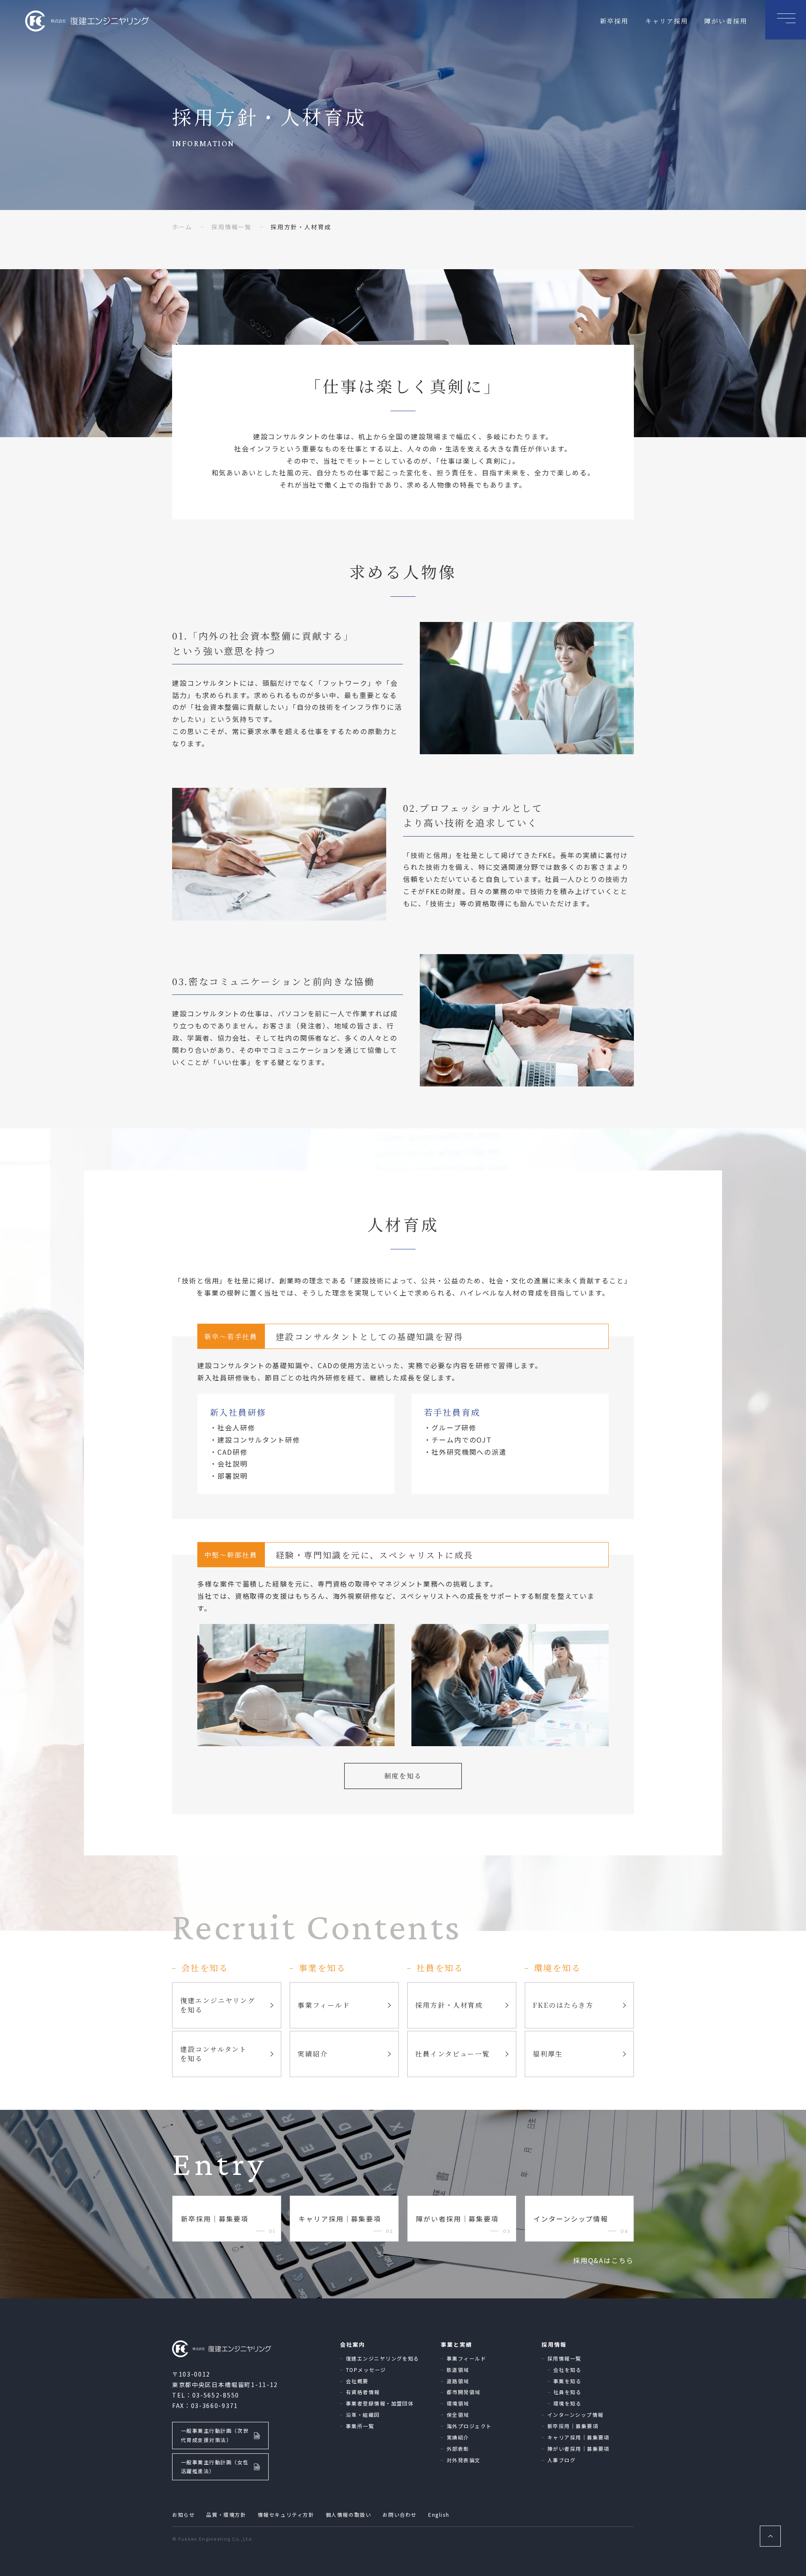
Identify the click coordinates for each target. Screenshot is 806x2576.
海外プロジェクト (469, 2426)
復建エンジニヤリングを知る (383, 2358)
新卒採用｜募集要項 (573, 2426)
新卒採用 (614, 21)
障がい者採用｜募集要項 (578, 2449)
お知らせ (183, 2514)
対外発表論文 (464, 2460)
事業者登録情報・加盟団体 (380, 2403)
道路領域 (458, 2381)
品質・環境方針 (226, 2514)
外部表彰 (458, 2449)
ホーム (182, 227)
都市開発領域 (464, 2392)
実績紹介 (458, 2437)
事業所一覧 (360, 2426)
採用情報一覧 (232, 227)
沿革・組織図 (363, 2415)
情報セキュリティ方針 (286, 2514)
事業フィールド (466, 2358)
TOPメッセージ (366, 2370)
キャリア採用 (667, 21)
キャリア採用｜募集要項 (578, 2437)
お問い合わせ (400, 2514)
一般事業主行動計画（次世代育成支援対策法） (215, 2435)
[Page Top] (770, 2536)
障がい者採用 (726, 21)
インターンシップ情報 (575, 2415)
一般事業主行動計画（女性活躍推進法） (215, 2467)
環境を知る (567, 2403)
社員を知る (567, 2392)
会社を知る (567, 2370)
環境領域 (458, 2403)
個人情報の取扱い (349, 2514)
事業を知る (567, 2381)
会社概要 (357, 2381)
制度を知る (403, 1776)
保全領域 (458, 2415)
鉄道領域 (458, 2370)
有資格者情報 (363, 2392)
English (439, 2514)
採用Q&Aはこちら (603, 2260)
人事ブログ (561, 2460)
